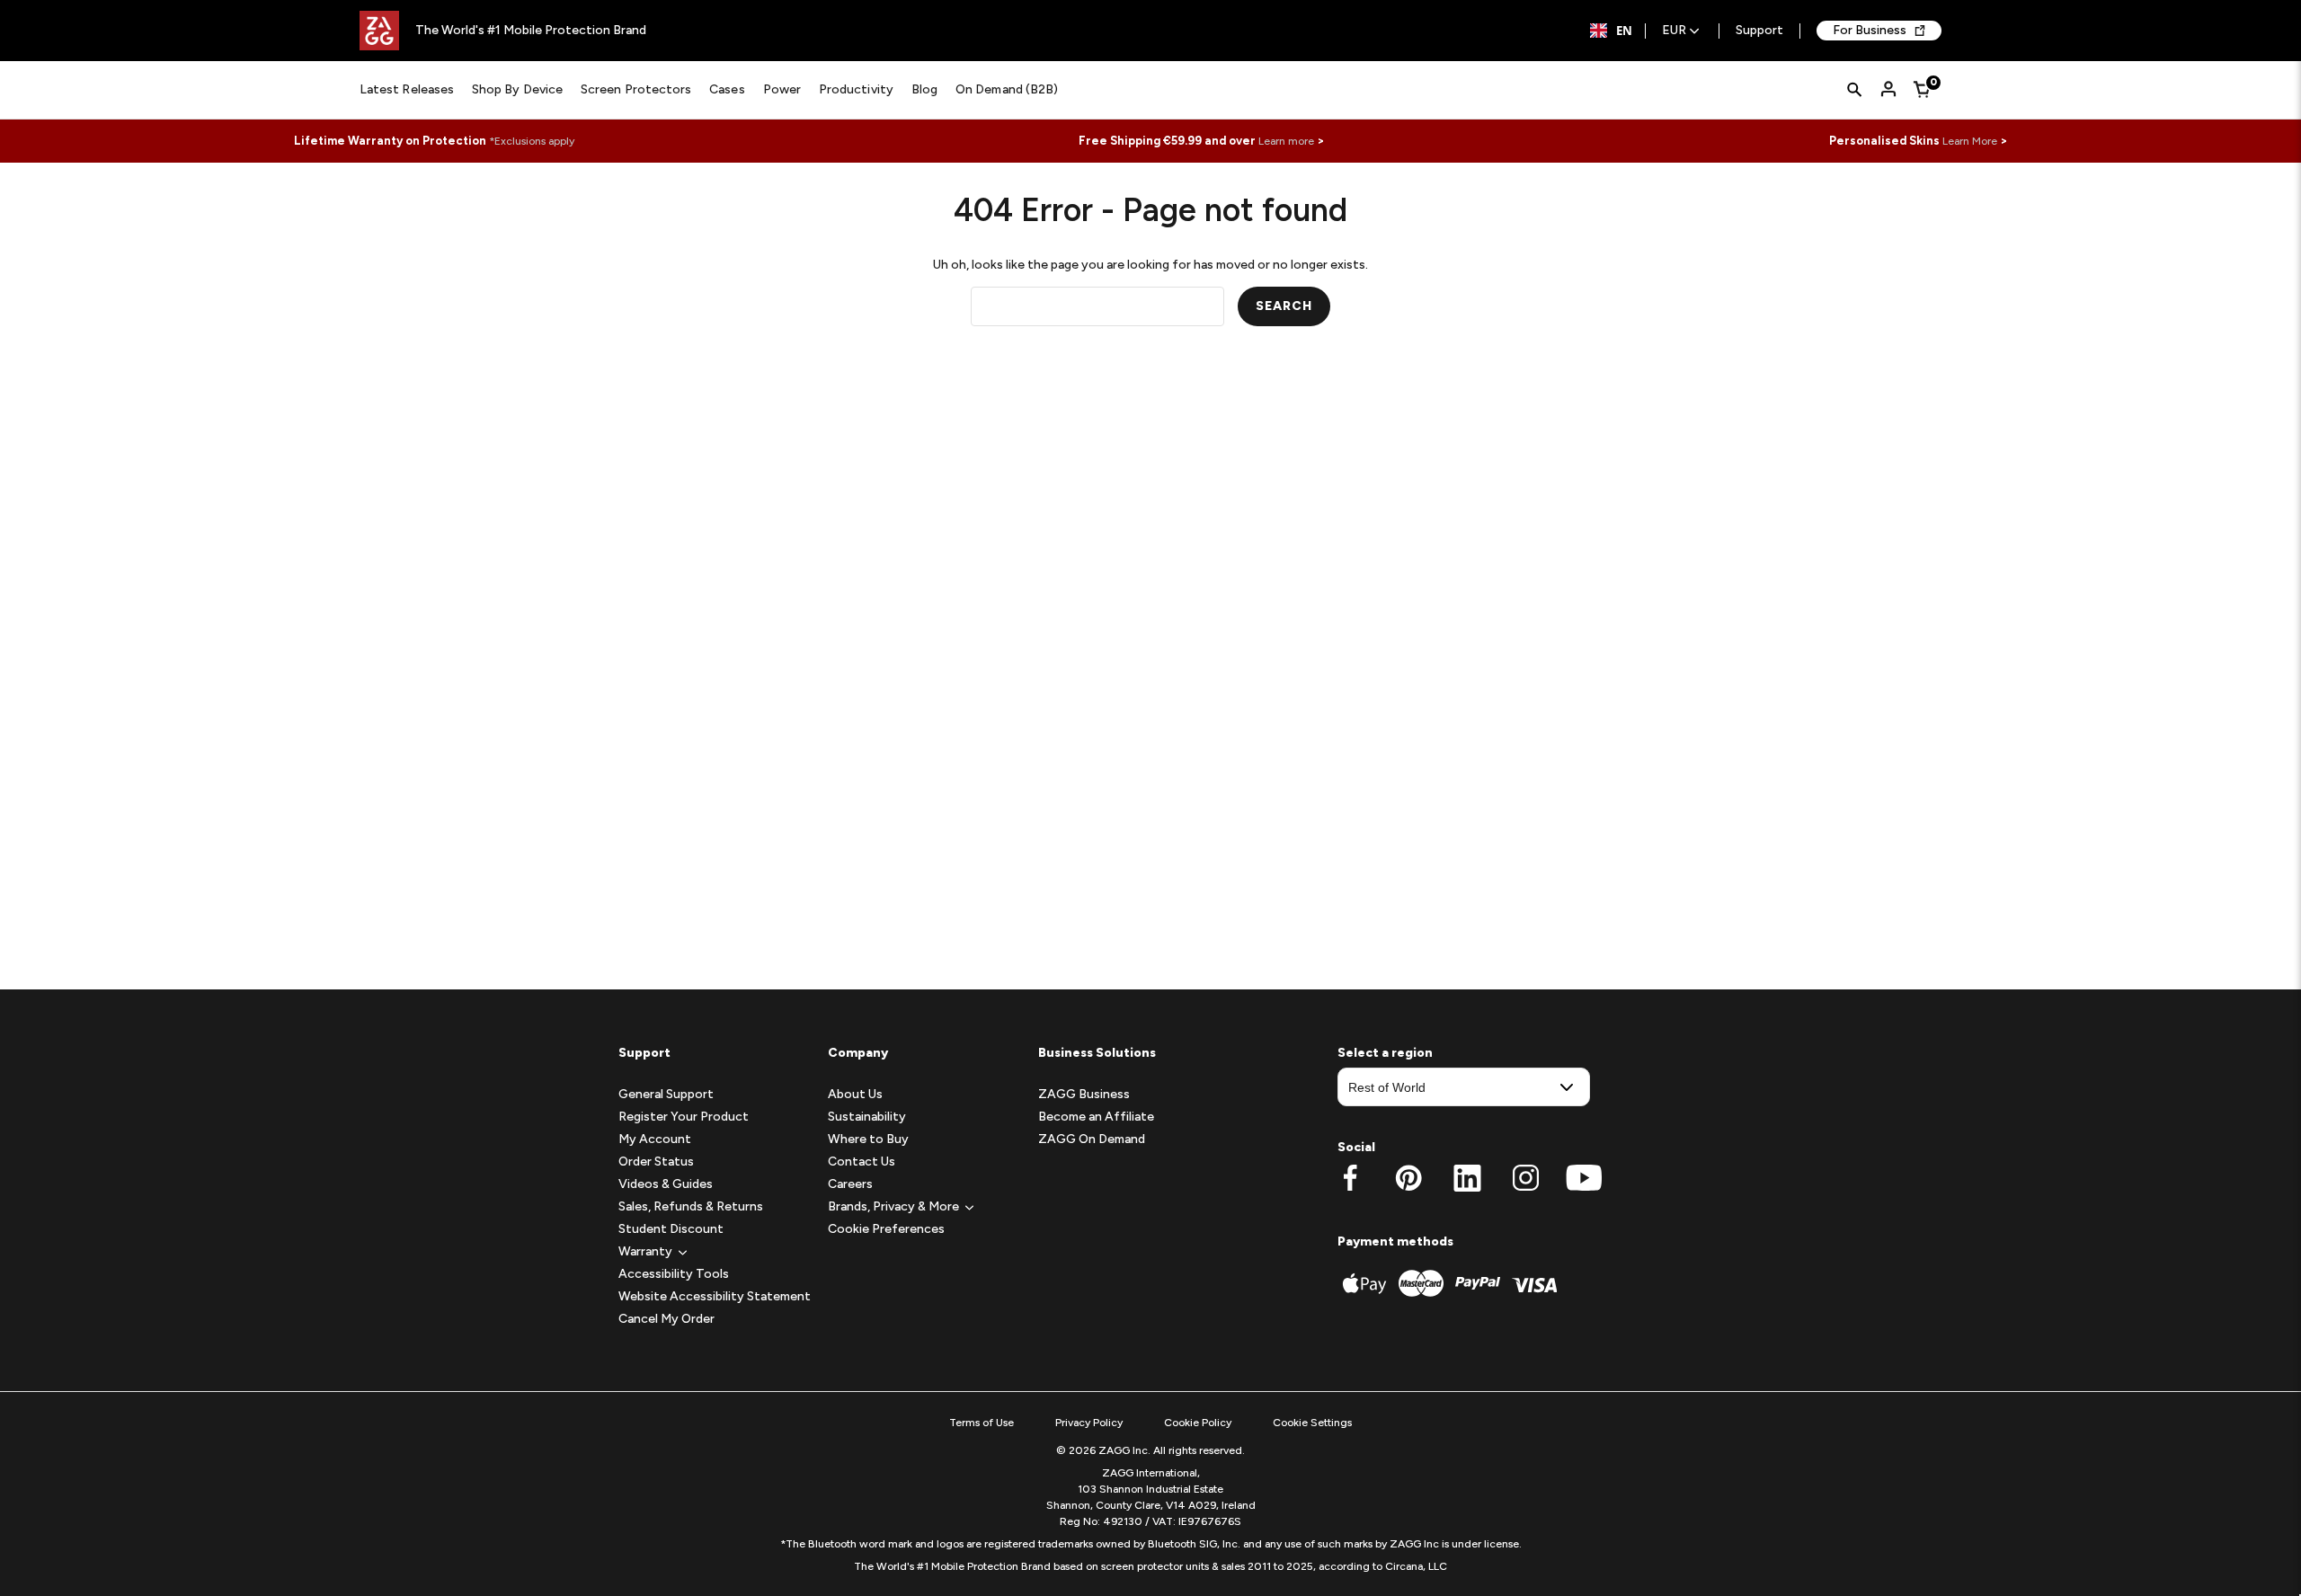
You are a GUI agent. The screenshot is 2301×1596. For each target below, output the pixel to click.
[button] (645, 1251)
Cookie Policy (1198, 1423)
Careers (850, 1184)
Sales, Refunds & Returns (691, 1206)
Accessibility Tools (674, 1274)
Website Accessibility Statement (715, 1296)
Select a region (1385, 1053)
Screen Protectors (636, 89)
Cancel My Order (666, 1319)
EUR (1674, 31)
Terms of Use (982, 1423)
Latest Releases (407, 89)
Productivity (856, 89)
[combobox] (1611, 31)
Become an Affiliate (1096, 1117)
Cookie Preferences (886, 1229)
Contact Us (862, 1162)
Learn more (1286, 141)
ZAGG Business (1084, 1094)
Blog (924, 89)
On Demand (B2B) (1007, 89)
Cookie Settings (1312, 1423)
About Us (855, 1094)
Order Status (656, 1162)
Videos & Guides (666, 1184)
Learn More (1970, 141)
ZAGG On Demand (1092, 1139)
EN (1624, 31)
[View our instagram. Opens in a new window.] (1526, 1178)
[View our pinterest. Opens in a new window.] (1409, 1178)
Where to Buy (868, 1139)
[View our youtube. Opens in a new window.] (1584, 1178)
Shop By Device (517, 89)
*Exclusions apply (532, 141)
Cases (727, 89)
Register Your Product (684, 1117)
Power (782, 89)
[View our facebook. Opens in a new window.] (1350, 1178)
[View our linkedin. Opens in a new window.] (1467, 1178)
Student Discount (671, 1229)
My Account (655, 1139)
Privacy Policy (1089, 1423)
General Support (666, 1094)
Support (1759, 31)
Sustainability (867, 1117)
